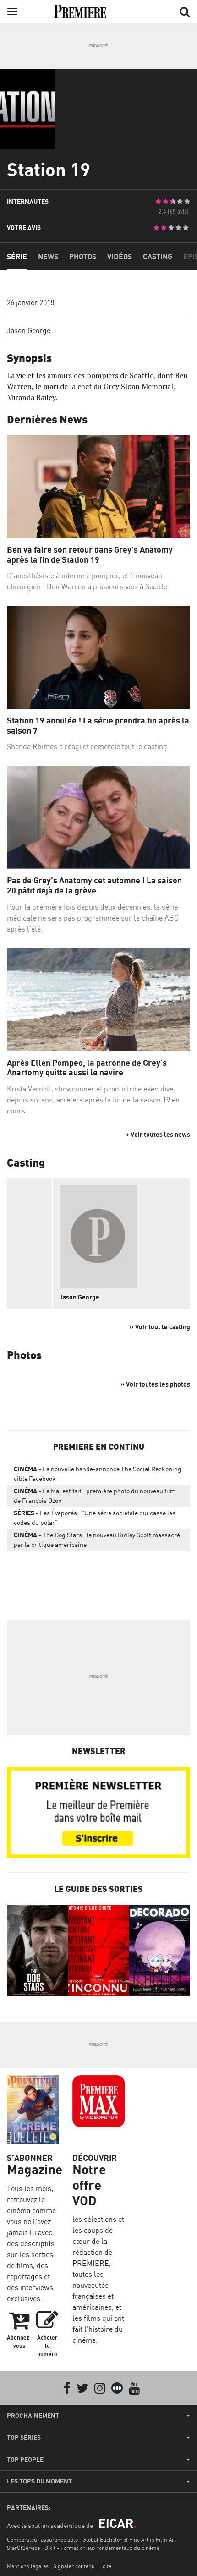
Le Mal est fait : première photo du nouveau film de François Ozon (95, 1496)
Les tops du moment (39, 2481)
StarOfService (23, 2548)
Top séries (24, 2438)
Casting (158, 257)
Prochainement (33, 2416)
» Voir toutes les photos (155, 1384)
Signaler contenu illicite (82, 2566)
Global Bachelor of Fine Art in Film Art (129, 2540)
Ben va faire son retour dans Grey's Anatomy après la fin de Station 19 (90, 555)
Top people (25, 2460)
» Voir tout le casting (160, 1327)
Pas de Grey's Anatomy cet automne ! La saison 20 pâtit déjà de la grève (94, 885)
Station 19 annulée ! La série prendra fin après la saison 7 (98, 726)
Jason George (29, 330)
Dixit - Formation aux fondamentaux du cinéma (102, 2548)
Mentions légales (28, 2566)
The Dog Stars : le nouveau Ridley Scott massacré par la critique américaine (97, 1540)
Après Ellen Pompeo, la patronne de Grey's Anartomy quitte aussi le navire (87, 1068)
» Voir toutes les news (158, 1134)
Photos (83, 257)
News (48, 257)
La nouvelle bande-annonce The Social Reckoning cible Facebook (98, 1474)
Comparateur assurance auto (42, 2540)
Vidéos (120, 257)
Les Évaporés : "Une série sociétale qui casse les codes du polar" (95, 1518)
